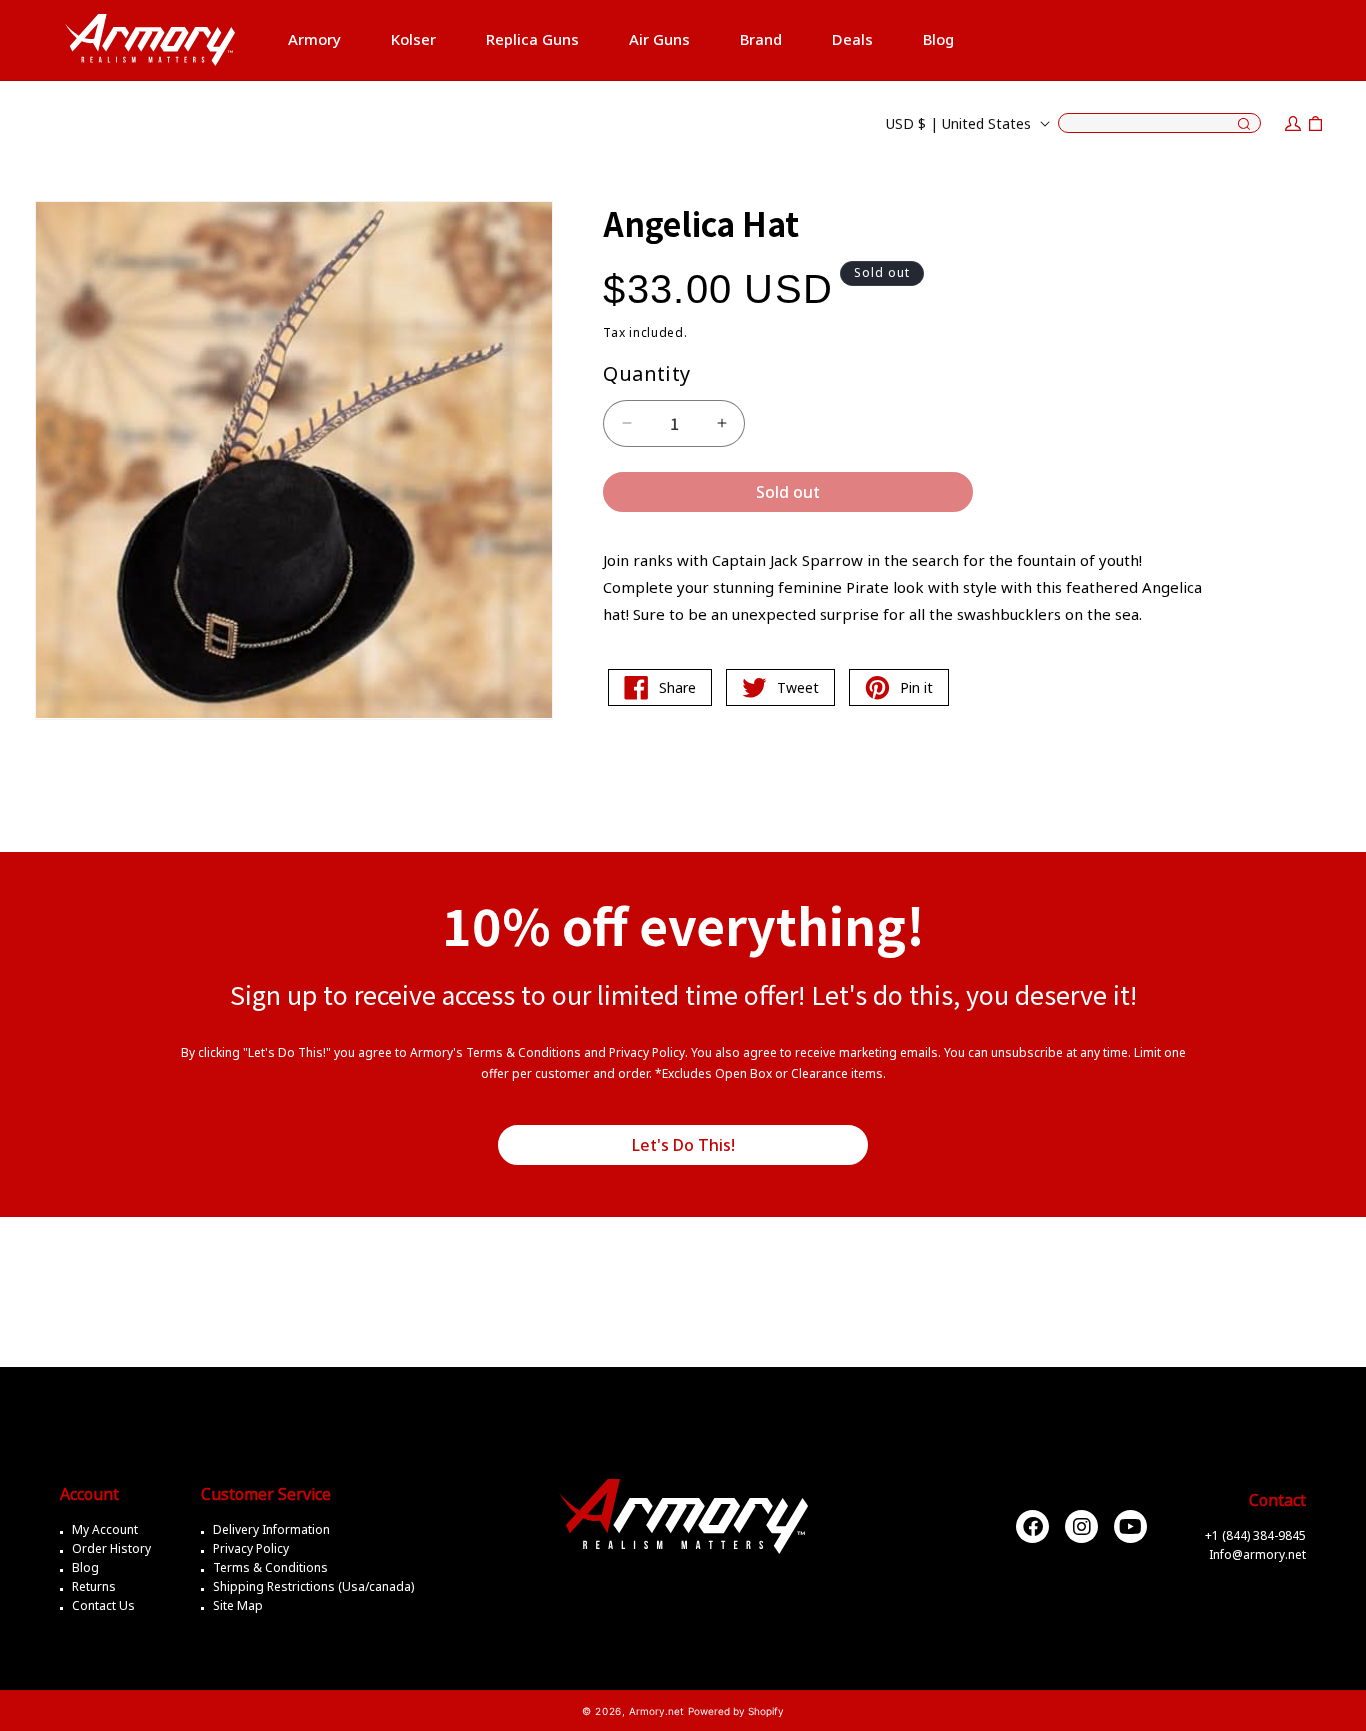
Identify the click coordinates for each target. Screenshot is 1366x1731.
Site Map (238, 1605)
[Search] (1244, 125)
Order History (111, 1548)
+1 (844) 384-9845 (1255, 1535)
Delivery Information (271, 1529)
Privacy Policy (251, 1548)
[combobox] (1159, 123)
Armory (314, 39)
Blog (85, 1567)
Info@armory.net (1257, 1554)
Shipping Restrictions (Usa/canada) (313, 1586)
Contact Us (103, 1605)
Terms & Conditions (270, 1567)
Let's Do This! (683, 1145)
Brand (761, 39)
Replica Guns (532, 39)
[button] (314, 40)
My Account (105, 1529)
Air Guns (659, 39)
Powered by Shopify (736, 1711)
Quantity (646, 373)
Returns (94, 1586)
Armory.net (656, 1711)
